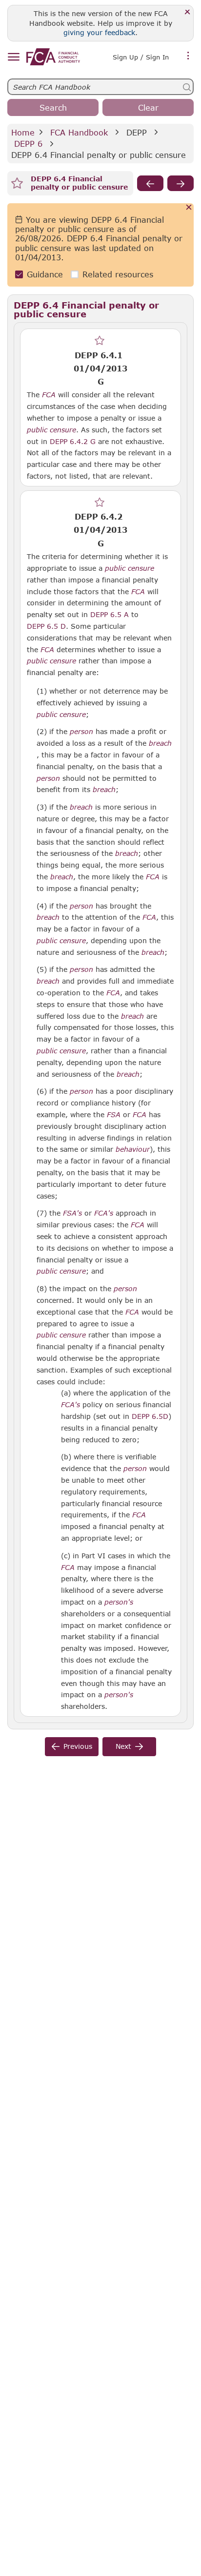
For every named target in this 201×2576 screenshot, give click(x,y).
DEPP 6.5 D (46, 626)
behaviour (133, 1149)
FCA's (104, 1213)
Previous (78, 1746)
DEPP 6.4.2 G (73, 441)
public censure (51, 430)
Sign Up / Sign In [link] (141, 57)
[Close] (188, 12)
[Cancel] (189, 208)
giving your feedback (99, 32)
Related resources (118, 274)
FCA (49, 395)
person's (119, 1602)
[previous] (150, 183)
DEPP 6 (28, 144)
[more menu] (188, 56)
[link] (53, 57)
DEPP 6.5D (150, 1416)
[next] (181, 183)
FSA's (72, 1213)
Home (23, 132)
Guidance (45, 274)
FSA (114, 1115)
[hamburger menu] (13, 57)
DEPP (137, 132)
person (81, 732)
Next (123, 1746)
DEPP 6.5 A (110, 614)
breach (160, 743)
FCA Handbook (79, 132)
